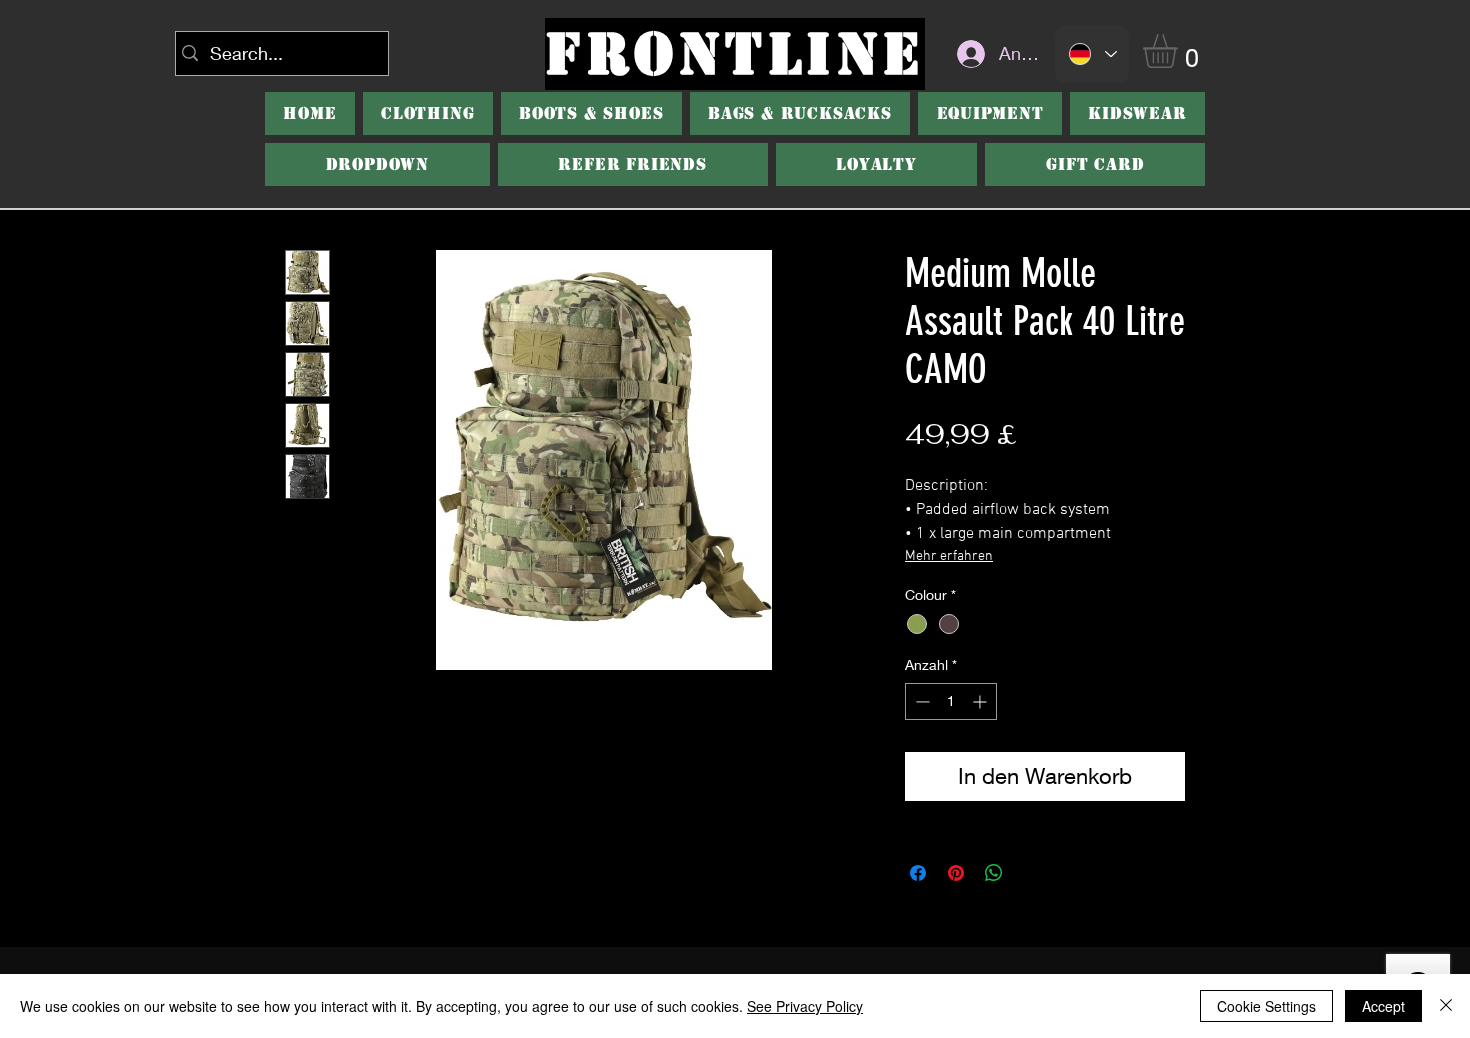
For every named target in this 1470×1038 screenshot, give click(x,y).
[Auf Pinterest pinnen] (956, 873)
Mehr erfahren (949, 556)
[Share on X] (1032, 873)
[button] (1180, 51)
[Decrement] (920, 701)
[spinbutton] (951, 701)
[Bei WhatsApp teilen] (994, 873)
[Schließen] (1446, 1006)
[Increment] (981, 701)
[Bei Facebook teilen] (918, 873)
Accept (1383, 1006)
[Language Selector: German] (1092, 54)
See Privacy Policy (805, 1006)
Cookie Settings (1266, 1006)
